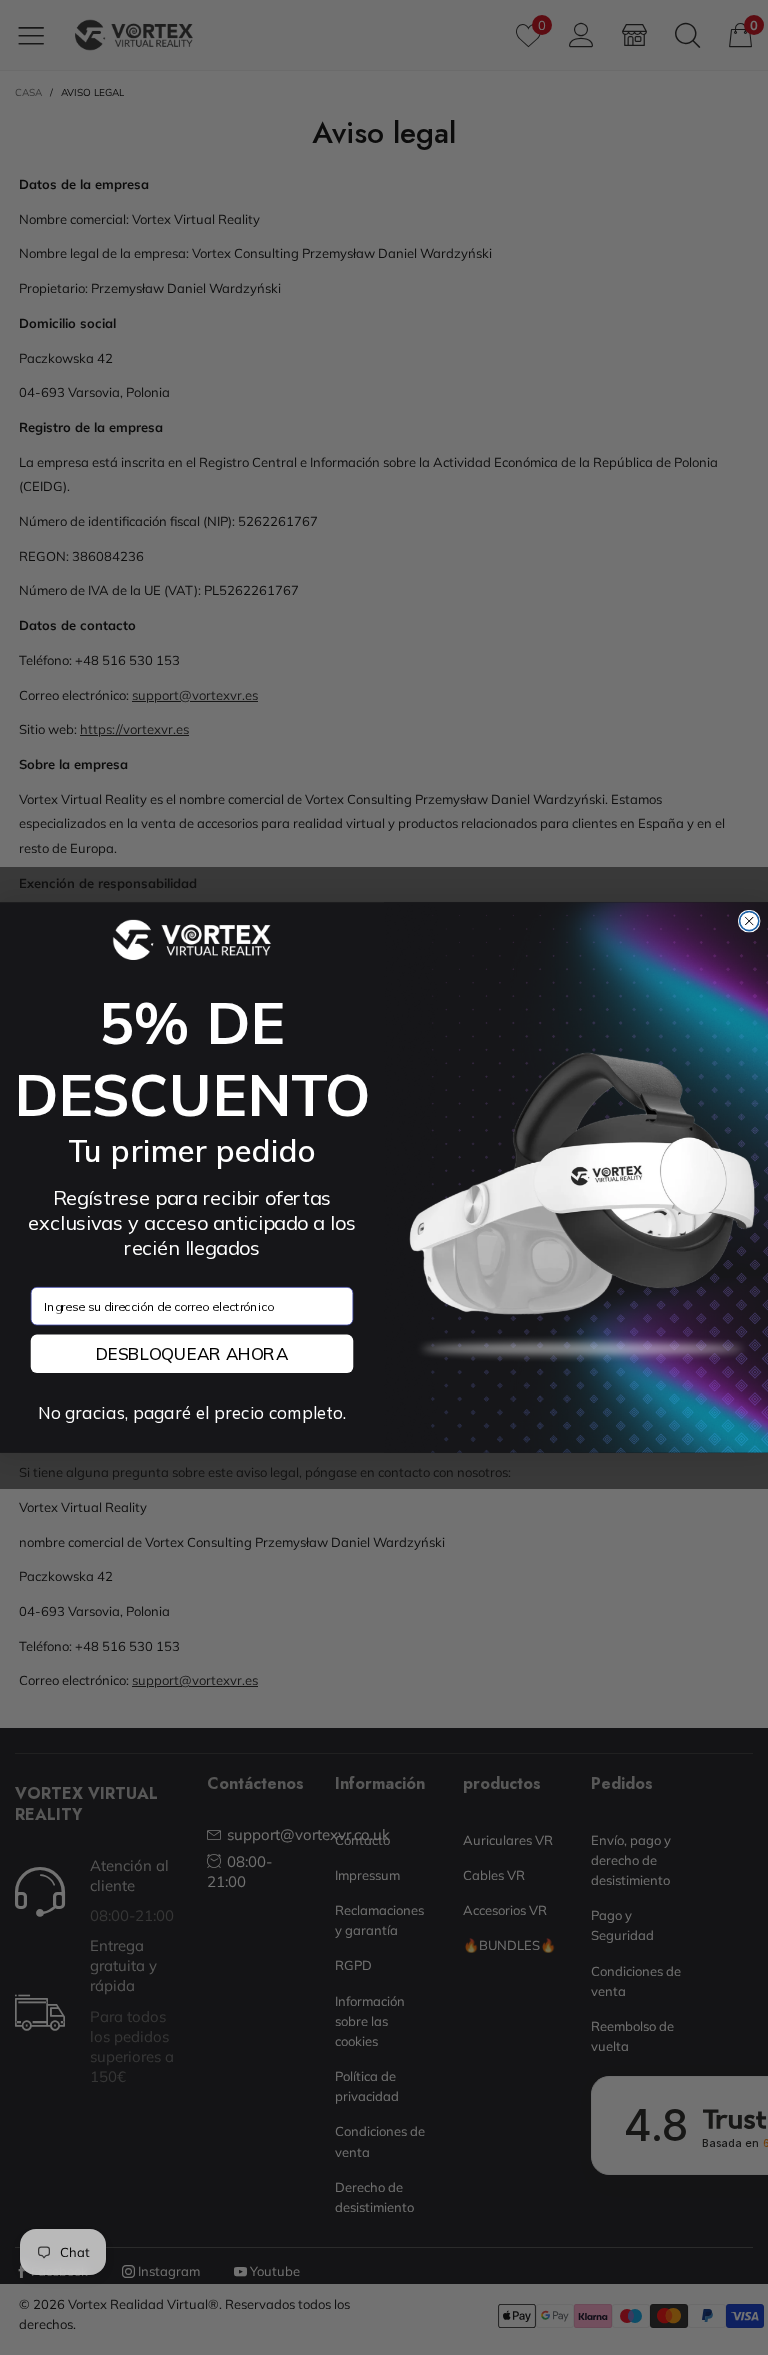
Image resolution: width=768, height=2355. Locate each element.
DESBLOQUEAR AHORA (192, 1354)
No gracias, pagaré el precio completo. (192, 1413)
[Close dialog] (749, 920)
